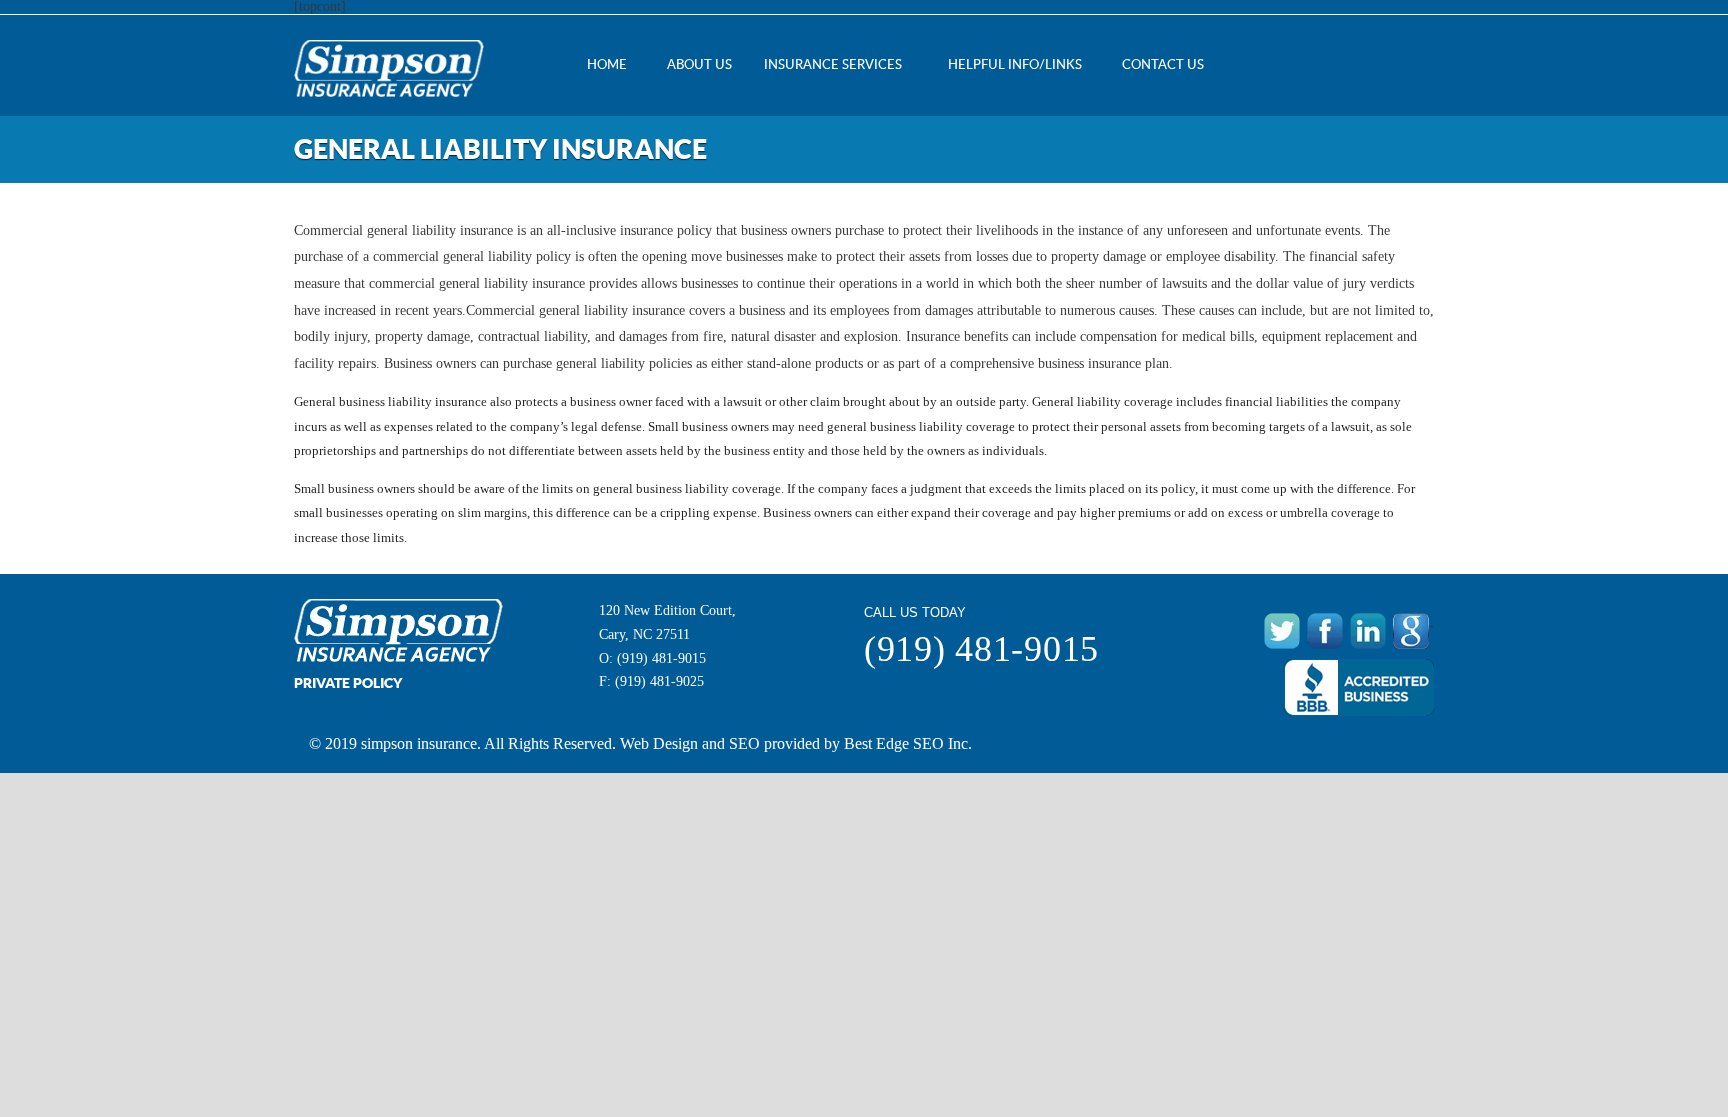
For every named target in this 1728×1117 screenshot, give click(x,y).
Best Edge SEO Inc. (908, 743)
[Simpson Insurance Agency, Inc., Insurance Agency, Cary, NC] (1359, 687)
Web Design (659, 743)
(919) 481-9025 (659, 681)
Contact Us (1163, 64)
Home (607, 64)
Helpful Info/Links (1015, 64)
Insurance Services (833, 64)
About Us (699, 64)
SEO (744, 743)
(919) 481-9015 (661, 658)
